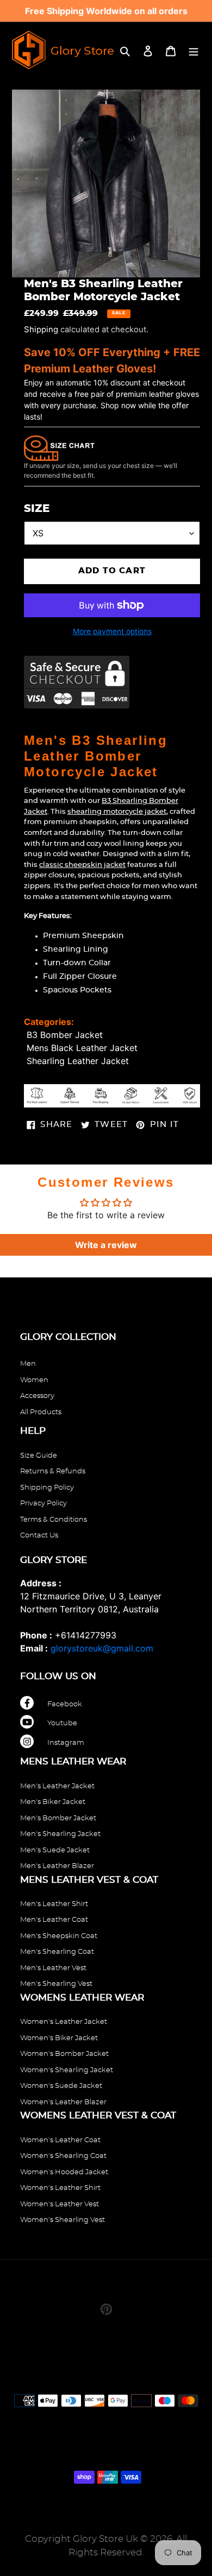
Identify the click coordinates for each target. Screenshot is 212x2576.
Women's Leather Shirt (60, 2188)
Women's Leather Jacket (64, 2022)
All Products (41, 1412)
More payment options (112, 631)
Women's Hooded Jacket (64, 2172)
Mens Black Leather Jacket (82, 1048)
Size (37, 509)
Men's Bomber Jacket (58, 1818)
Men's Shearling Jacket (60, 1834)
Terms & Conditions (54, 1520)
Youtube (62, 1723)
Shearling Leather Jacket (78, 1061)
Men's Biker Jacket (53, 1802)
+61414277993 (86, 1635)
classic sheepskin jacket (82, 865)
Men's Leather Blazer (57, 1866)
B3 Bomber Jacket (65, 1035)
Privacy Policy (43, 1504)
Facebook (65, 1704)
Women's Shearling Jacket (67, 2070)
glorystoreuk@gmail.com (102, 1648)
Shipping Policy (47, 1488)
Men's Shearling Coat (57, 1952)
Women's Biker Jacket (59, 2038)
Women (34, 1380)
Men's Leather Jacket (57, 1786)
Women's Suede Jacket (61, 2086)
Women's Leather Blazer (63, 2102)
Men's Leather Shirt (54, 1904)
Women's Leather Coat (60, 2140)
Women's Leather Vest (60, 2204)
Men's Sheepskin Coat (59, 1936)
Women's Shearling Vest (63, 2220)
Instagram (66, 1743)
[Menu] (194, 50)
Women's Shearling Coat (63, 2156)
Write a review (106, 1245)
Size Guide (39, 1456)
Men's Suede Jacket (55, 1850)
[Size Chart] (59, 447)
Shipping (41, 330)
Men (28, 1364)
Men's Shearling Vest (56, 1984)
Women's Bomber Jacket (64, 2054)
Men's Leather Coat (54, 1920)
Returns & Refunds (53, 1471)
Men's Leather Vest (53, 1968)
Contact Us (39, 1536)
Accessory (37, 1396)
